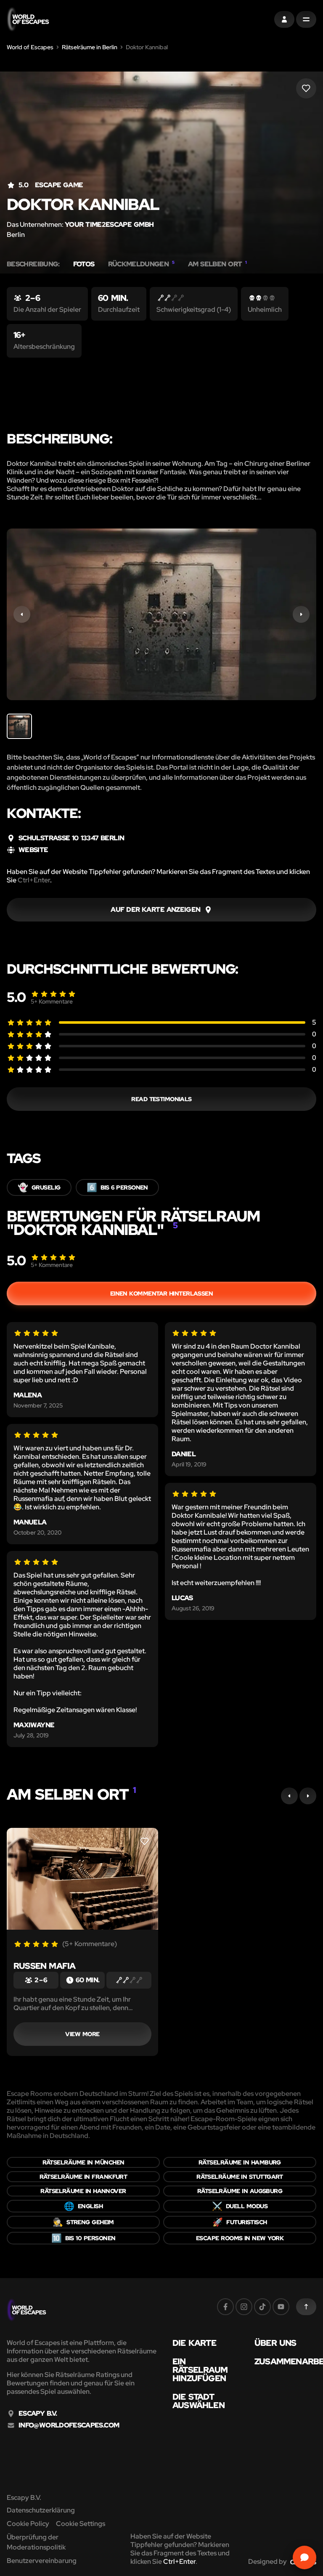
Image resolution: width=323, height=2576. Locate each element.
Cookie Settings (81, 2524)
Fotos (84, 264)
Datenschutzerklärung (41, 2510)
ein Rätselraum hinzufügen (200, 2370)
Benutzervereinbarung (42, 2561)
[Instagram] (244, 2307)
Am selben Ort (217, 264)
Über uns (275, 2343)
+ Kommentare (52, 1001)
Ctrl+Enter (34, 880)
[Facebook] (225, 2307)
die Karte (194, 2343)
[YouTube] (281, 2307)
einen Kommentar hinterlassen (162, 1293)
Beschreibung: (33, 264)
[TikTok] (262, 2307)
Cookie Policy (28, 2524)
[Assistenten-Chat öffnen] (304, 2557)
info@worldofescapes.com (69, 2425)
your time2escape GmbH (109, 224)
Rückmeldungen (141, 264)
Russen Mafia (44, 1966)
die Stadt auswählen (199, 2401)
